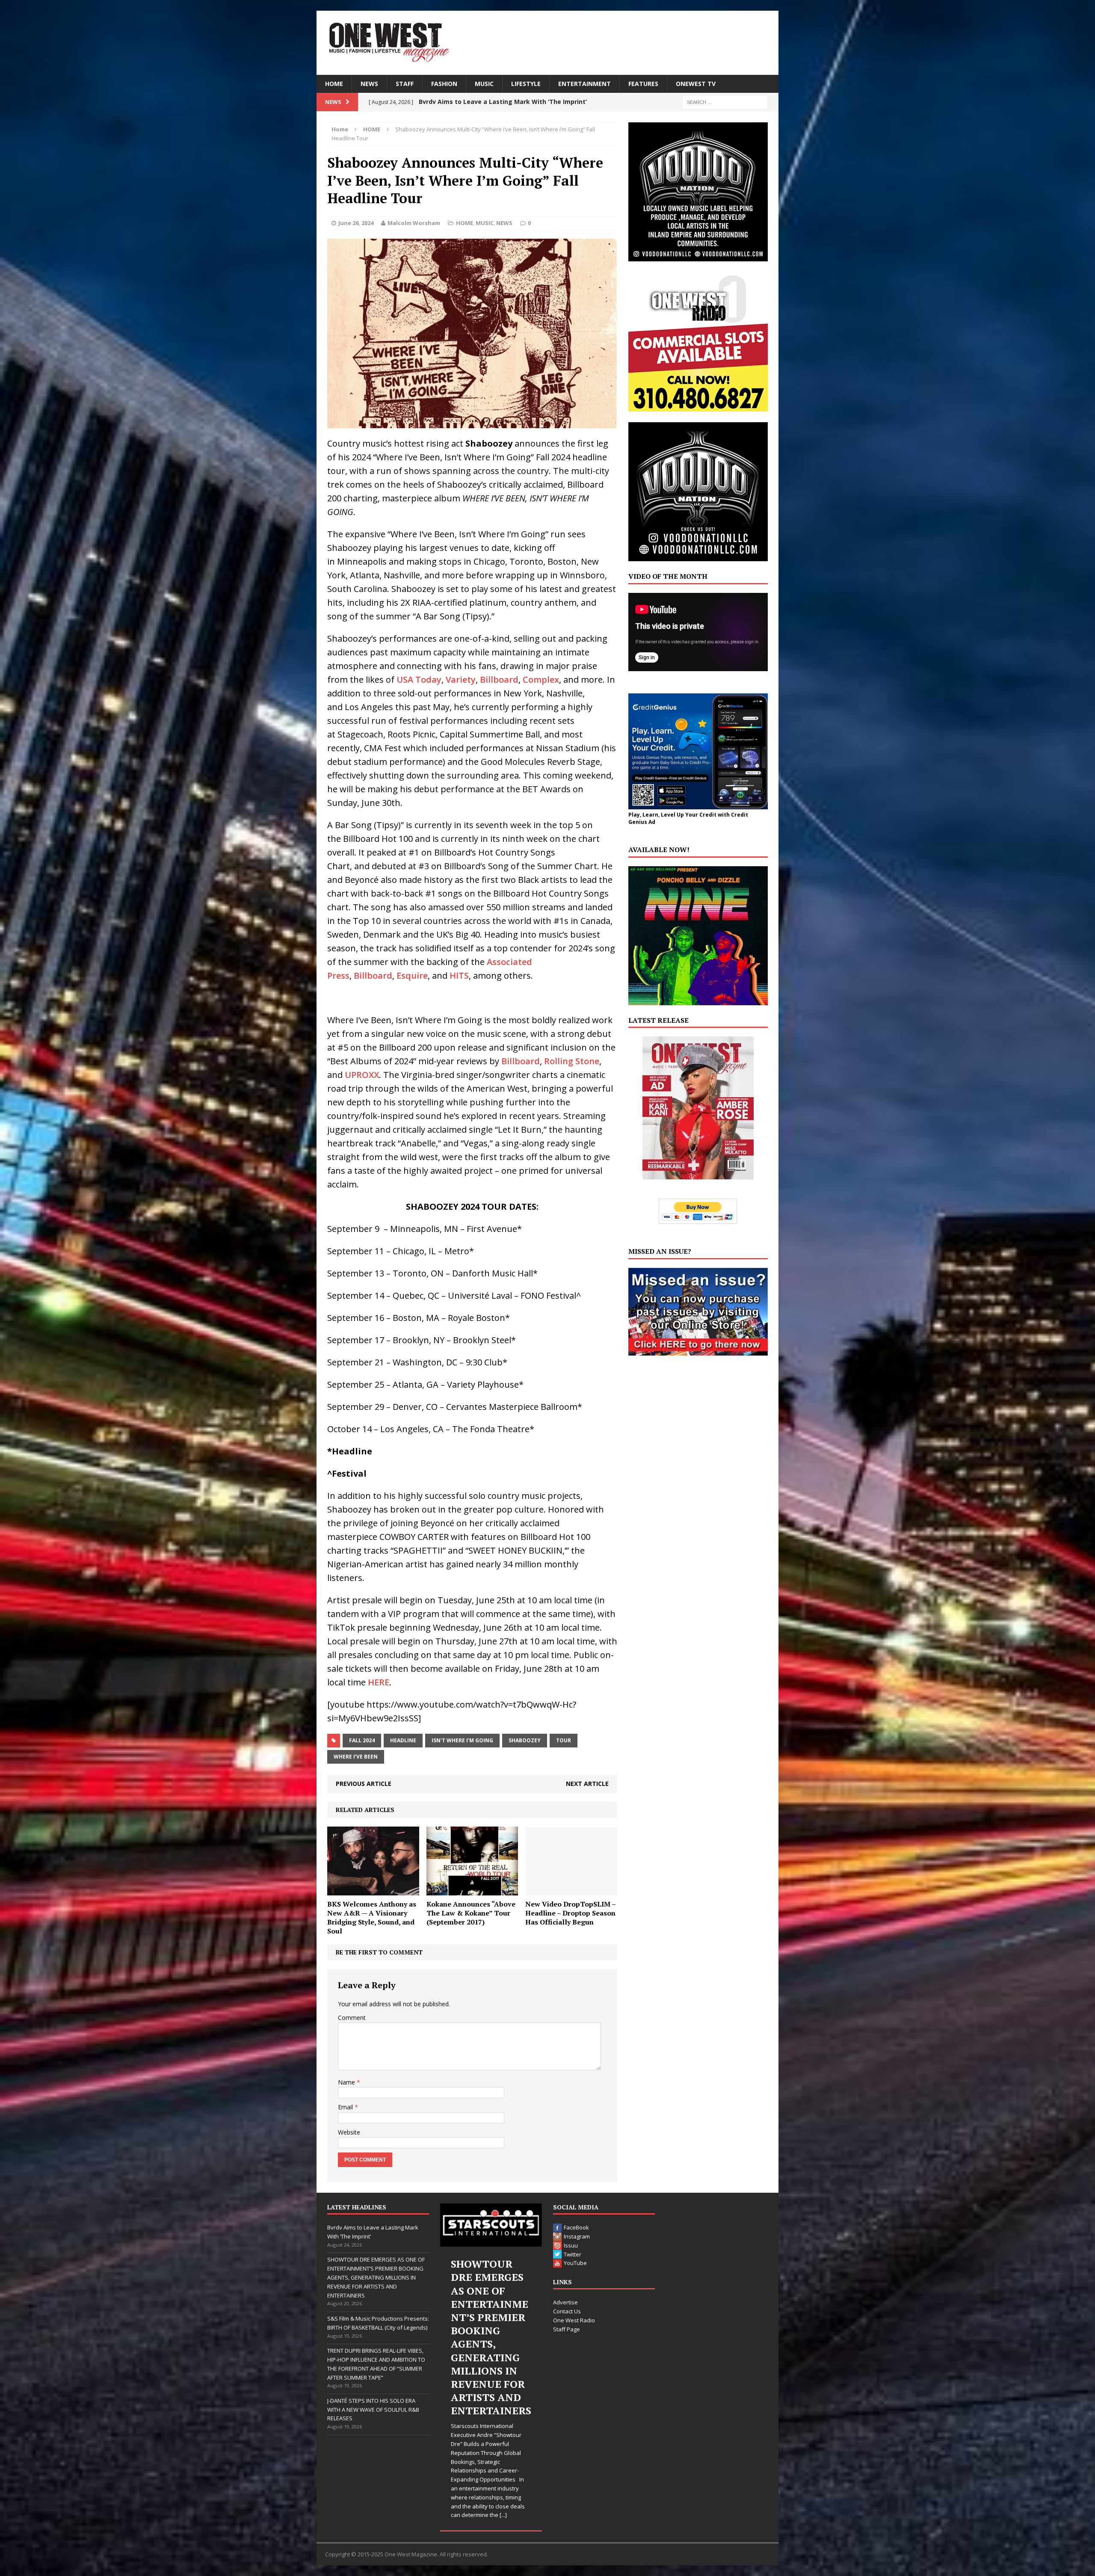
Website (349, 2132)
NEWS (369, 84)
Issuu (571, 2245)
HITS (459, 976)
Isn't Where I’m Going (462, 1740)
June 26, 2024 (356, 223)
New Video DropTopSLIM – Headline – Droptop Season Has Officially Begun (570, 1913)
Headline (403, 1740)
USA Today (419, 680)
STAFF (405, 84)
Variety (461, 680)
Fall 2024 (362, 1740)
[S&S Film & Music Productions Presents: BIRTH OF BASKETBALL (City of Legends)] (491, 2225)
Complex (541, 680)
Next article (587, 1784)
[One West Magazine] (547, 43)
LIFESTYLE (526, 84)
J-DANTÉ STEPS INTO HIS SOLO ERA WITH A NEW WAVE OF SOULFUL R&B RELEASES (373, 2410)
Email (346, 2107)
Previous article (364, 1784)
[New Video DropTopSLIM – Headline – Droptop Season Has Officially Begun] (571, 1891)
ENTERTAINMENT (584, 84)
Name (347, 2082)
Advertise (565, 2302)
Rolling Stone (572, 1061)
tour (564, 1740)
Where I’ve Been (356, 1757)
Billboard (499, 680)
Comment (352, 2018)
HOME (334, 84)
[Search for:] (725, 102)
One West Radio (574, 2320)
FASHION (444, 84)
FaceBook (576, 2227)
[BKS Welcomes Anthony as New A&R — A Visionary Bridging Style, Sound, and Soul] (373, 1891)
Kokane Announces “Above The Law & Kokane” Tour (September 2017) (471, 1913)
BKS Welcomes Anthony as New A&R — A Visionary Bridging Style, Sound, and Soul (372, 1917)
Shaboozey (525, 1740)
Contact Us (567, 2311)
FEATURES (643, 84)
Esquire (412, 976)
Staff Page (567, 2329)
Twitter (573, 2254)
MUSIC (484, 84)
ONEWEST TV (696, 84)
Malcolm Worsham (414, 223)
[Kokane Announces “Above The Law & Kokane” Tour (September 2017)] (472, 1891)
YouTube (575, 2263)
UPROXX (362, 1075)
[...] (508, 2435)
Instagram (577, 2236)
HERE (379, 1682)
